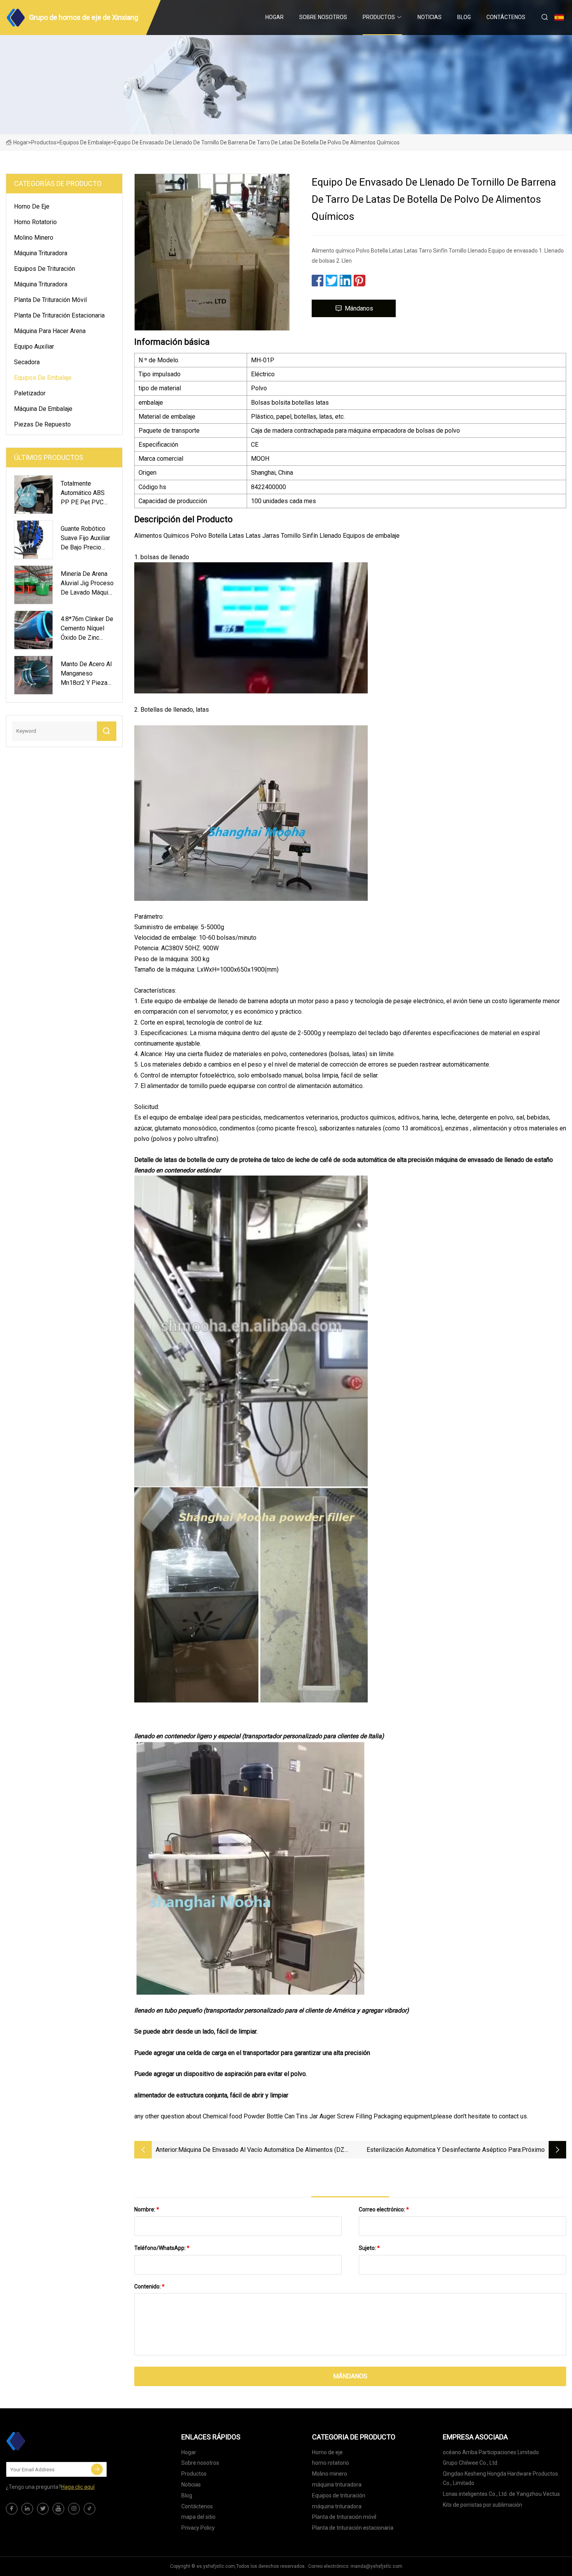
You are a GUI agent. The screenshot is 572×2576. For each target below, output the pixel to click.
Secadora (27, 362)
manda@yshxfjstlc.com (376, 2566)
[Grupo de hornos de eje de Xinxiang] (45, 2441)
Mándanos (359, 308)
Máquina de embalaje (43, 409)
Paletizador (30, 393)
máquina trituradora (41, 253)
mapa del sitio (198, 2517)
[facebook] (12, 2509)
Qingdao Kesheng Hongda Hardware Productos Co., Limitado (500, 2478)
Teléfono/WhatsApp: (162, 2248)
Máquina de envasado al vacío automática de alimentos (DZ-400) (262, 2150)
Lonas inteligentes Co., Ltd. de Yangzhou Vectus (501, 2494)
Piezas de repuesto (42, 424)
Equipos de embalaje (85, 142)
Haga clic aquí (78, 2487)
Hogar (275, 17)
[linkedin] (27, 2509)
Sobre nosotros (323, 17)
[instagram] (74, 2509)
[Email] (97, 2469)
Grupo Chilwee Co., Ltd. (471, 2463)
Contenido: (149, 2286)
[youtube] (58, 2509)
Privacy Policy (198, 2528)
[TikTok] (89, 2509)
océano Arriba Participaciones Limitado (491, 2452)
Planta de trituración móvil (50, 300)
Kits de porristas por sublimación (483, 2505)
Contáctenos (506, 17)
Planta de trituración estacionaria (59, 315)
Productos (379, 17)
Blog (464, 17)
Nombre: (147, 2209)
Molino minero (34, 238)
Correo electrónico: (384, 2209)
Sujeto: (369, 2248)
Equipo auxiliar (34, 347)
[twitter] (43, 2509)
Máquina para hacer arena (50, 331)
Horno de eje (32, 206)
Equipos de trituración (45, 269)
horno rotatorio (35, 222)
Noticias (430, 17)
